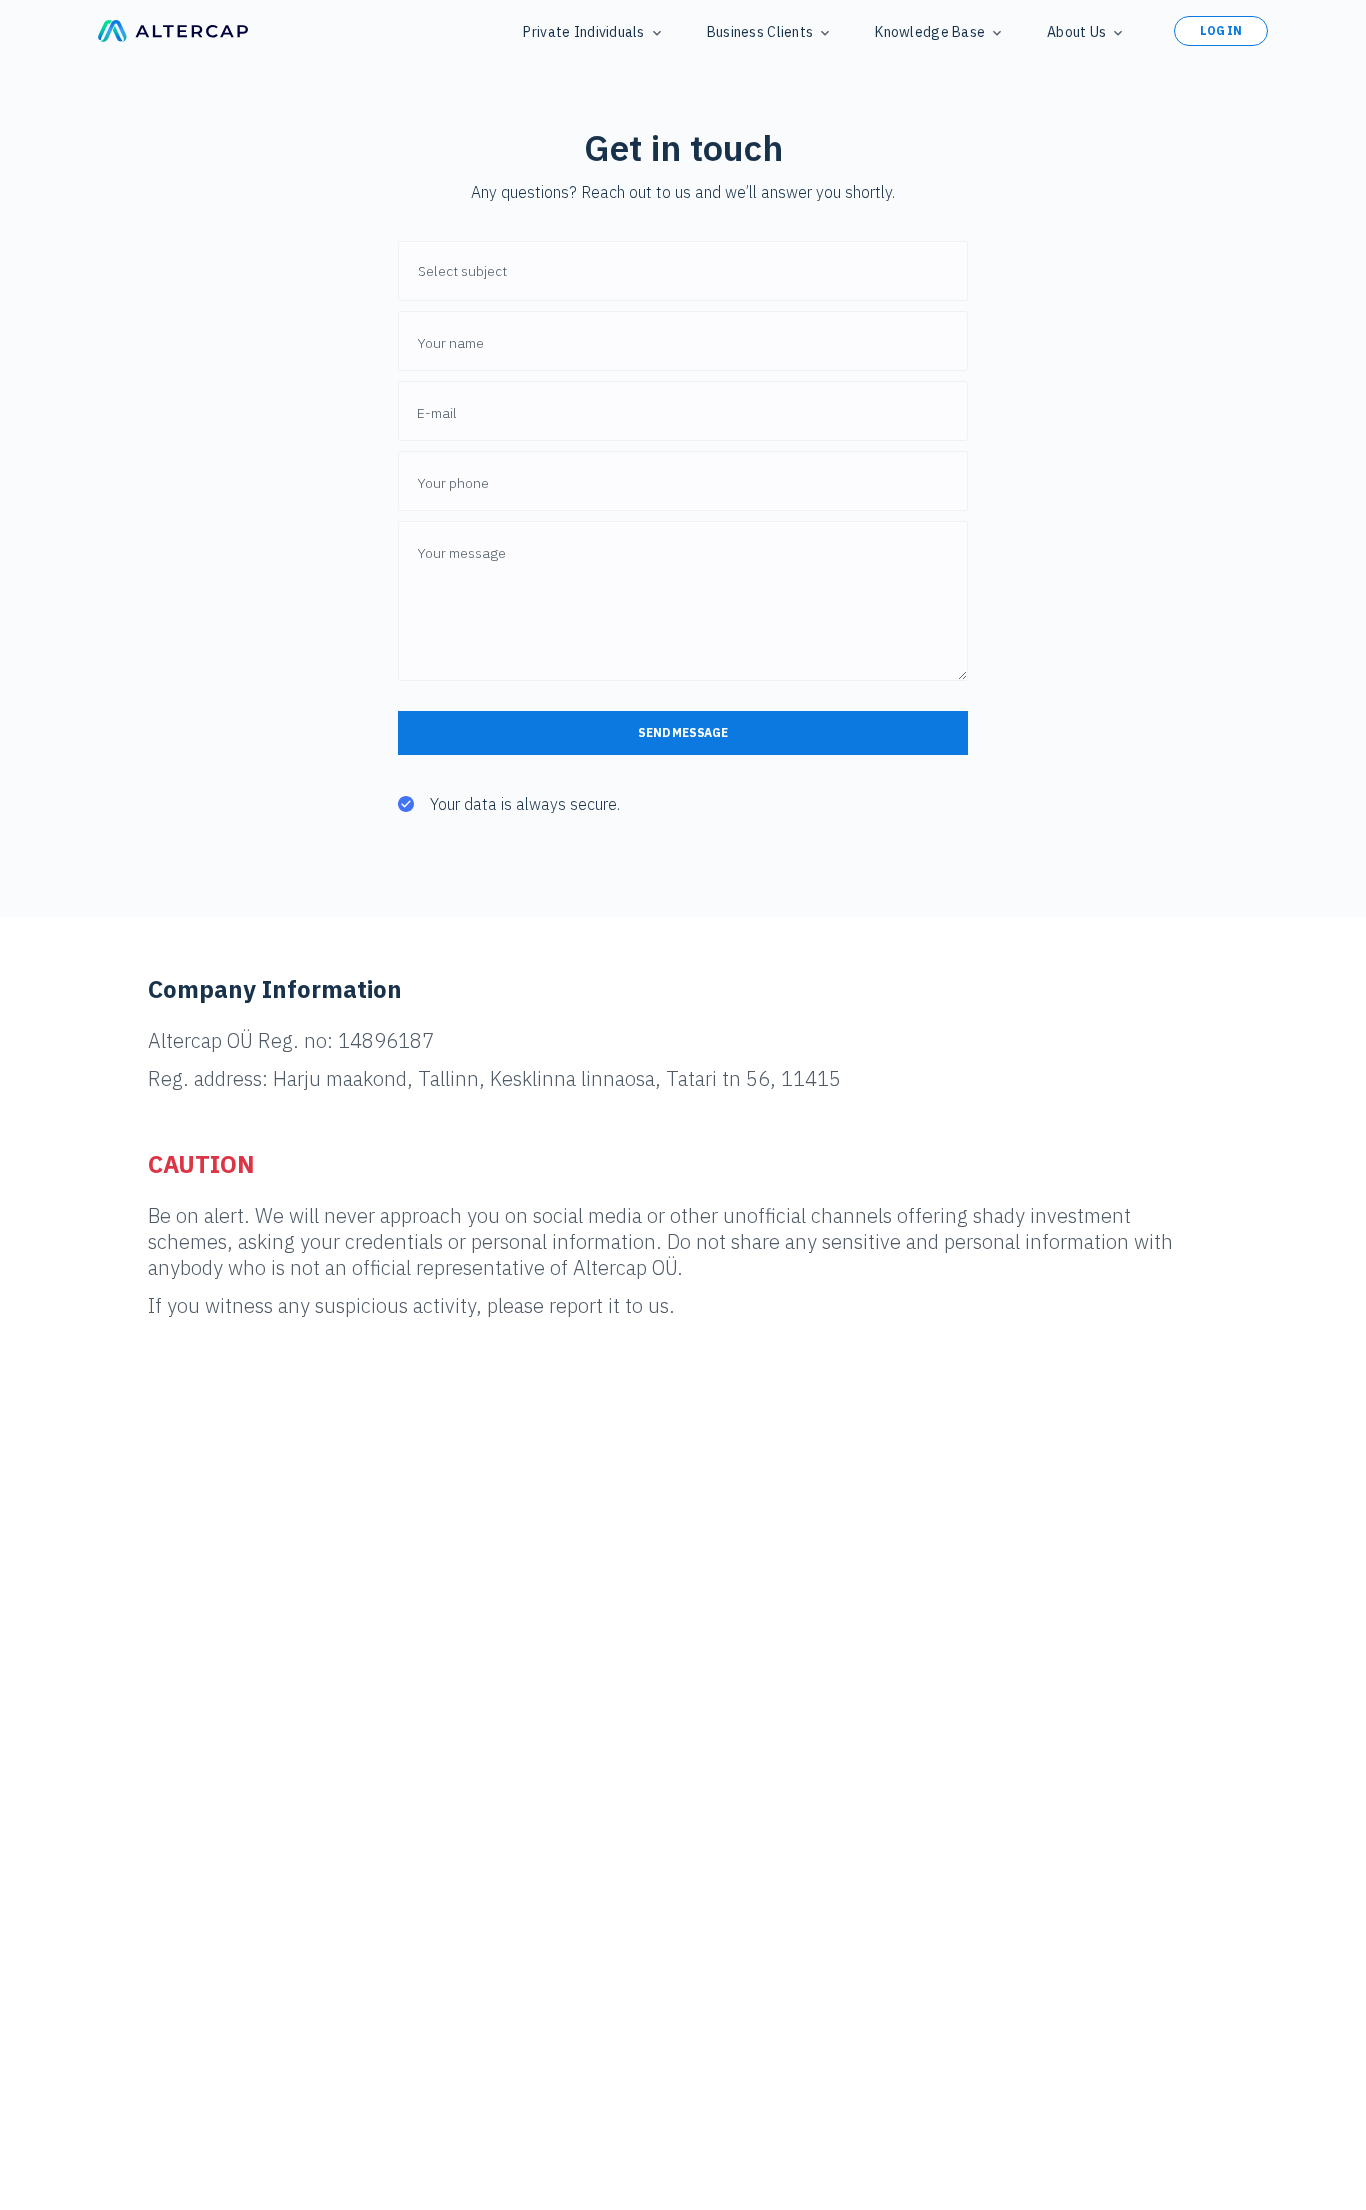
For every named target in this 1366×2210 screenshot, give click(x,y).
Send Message (682, 732)
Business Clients (760, 32)
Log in (1221, 30)
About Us (1076, 32)
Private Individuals (583, 32)
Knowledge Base (930, 32)
